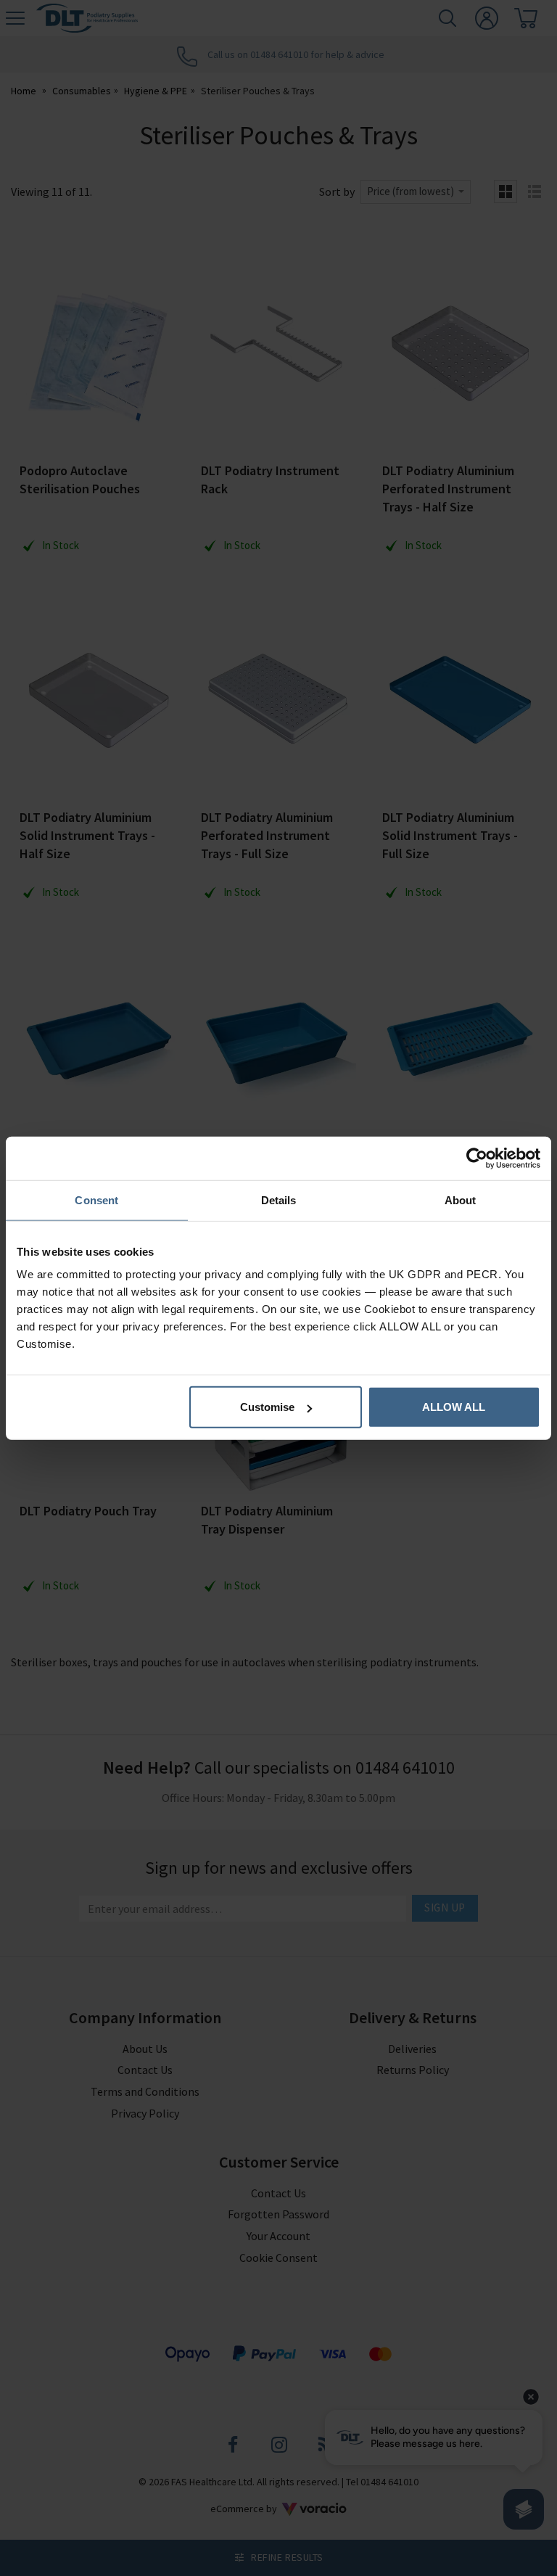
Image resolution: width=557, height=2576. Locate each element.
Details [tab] (279, 1199)
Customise (267, 1407)
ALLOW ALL (454, 1407)
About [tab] (461, 1199)
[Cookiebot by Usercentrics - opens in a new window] (477, 1158)
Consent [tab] (96, 1199)
